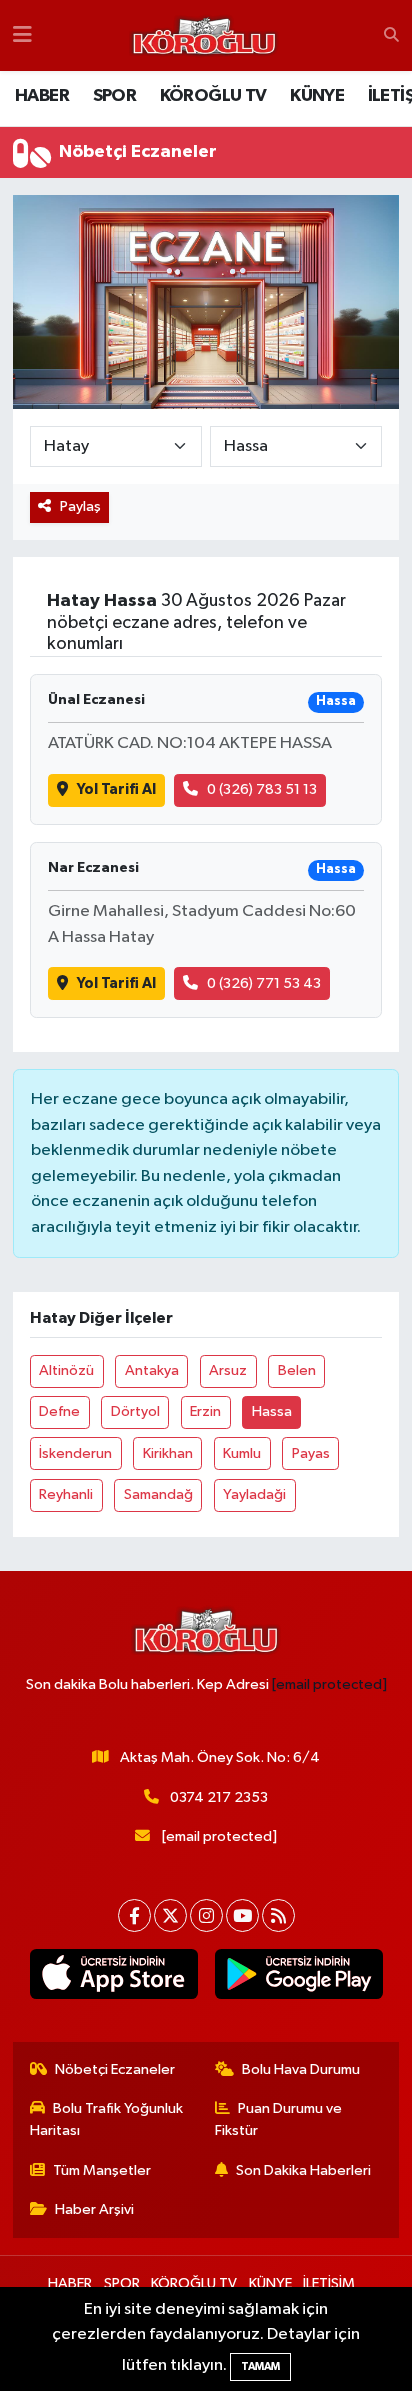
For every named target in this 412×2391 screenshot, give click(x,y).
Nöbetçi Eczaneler (115, 2069)
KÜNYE (317, 96)
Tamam (260, 2366)
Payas (311, 1453)
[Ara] (391, 36)
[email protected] (329, 1684)
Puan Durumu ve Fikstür (279, 2119)
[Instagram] (206, 1915)
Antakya (152, 1370)
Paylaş (80, 506)
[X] (170, 1915)
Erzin (205, 1411)
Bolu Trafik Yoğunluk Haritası (107, 2119)
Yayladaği (254, 1494)
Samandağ (158, 1494)
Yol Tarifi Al (116, 789)
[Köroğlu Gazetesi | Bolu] (204, 36)
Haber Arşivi (94, 2209)
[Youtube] (242, 1915)
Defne (59, 1411)
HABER (42, 96)
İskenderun (75, 1453)
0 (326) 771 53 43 (264, 983)
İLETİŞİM (329, 2283)
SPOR (115, 96)
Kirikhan (168, 1453)
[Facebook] (134, 1915)
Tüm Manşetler (102, 2170)
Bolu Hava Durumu (301, 2069)
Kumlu (242, 1453)
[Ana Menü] (22, 35)
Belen (297, 1370)
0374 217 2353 (219, 1797)
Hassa (272, 1411)
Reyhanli (66, 1494)
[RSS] (278, 1915)
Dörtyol (135, 1411)
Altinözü (66, 1370)
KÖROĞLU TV (213, 96)
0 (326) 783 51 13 (262, 789)
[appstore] (113, 1978)
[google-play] (298, 1978)
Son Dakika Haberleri (303, 2170)
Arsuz (228, 1370)
